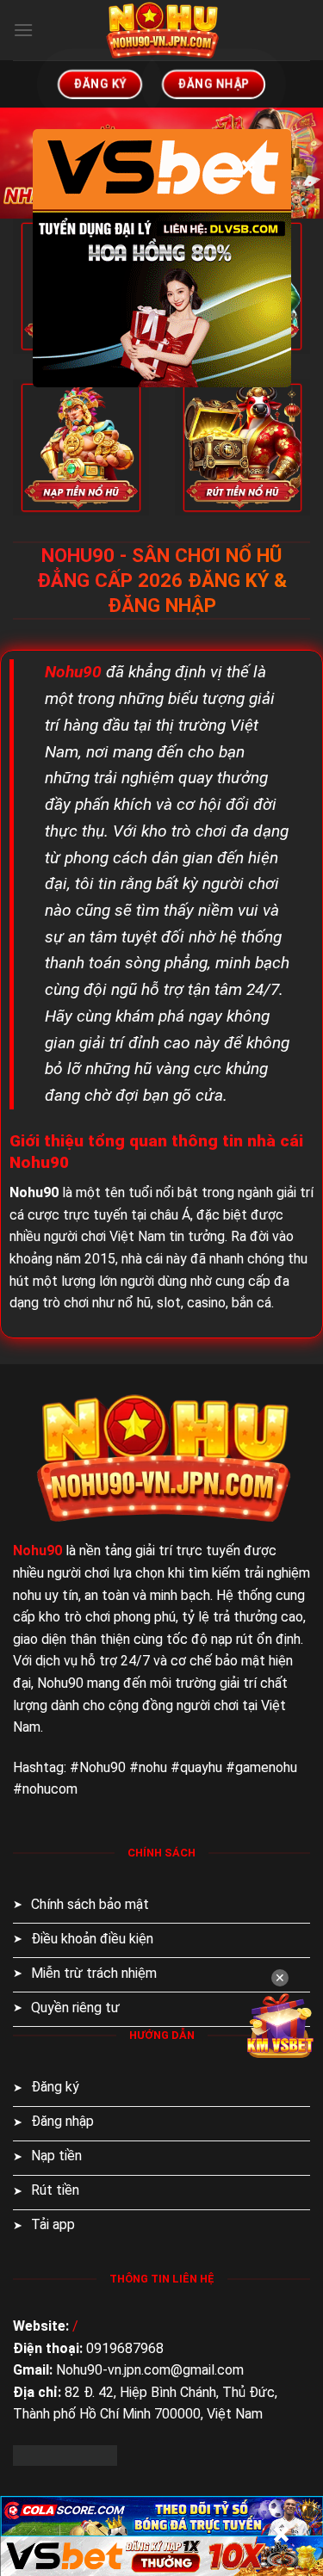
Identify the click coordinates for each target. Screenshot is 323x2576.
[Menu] (23, 30)
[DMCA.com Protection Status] (65, 2454)
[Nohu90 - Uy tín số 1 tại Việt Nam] (162, 30)
